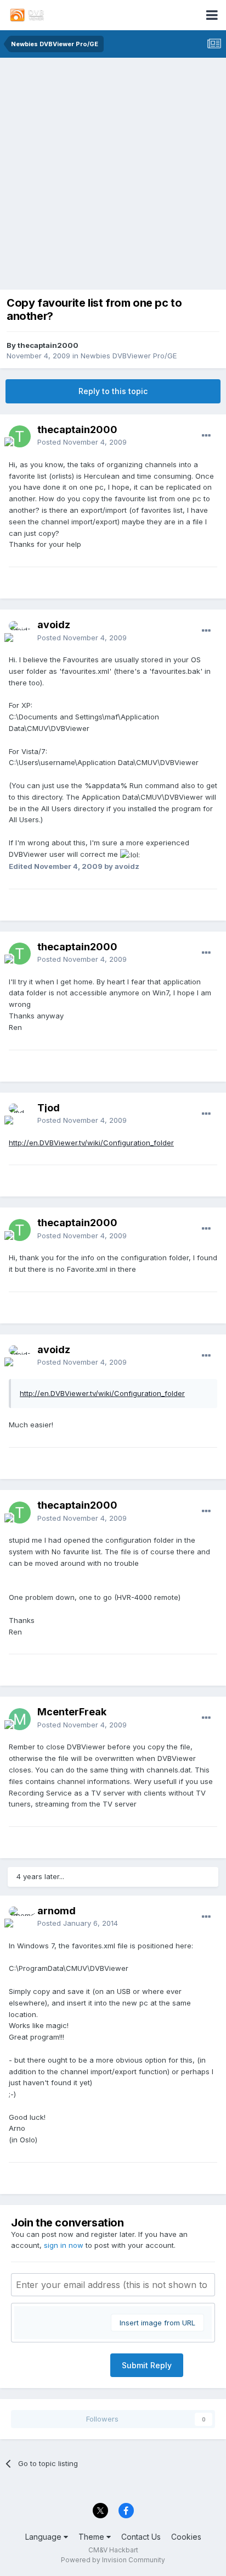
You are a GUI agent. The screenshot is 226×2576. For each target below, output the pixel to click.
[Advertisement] (113, 176)
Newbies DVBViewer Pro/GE (129, 356)
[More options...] (206, 436)
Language (44, 2537)
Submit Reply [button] (147, 2365)
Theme (92, 2537)
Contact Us (141, 2537)
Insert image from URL (157, 2323)
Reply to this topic (113, 391)
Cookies (186, 2537)
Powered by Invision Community (113, 2560)
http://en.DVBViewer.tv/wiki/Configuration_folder (91, 1143)
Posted (82, 442)
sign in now (64, 2245)
